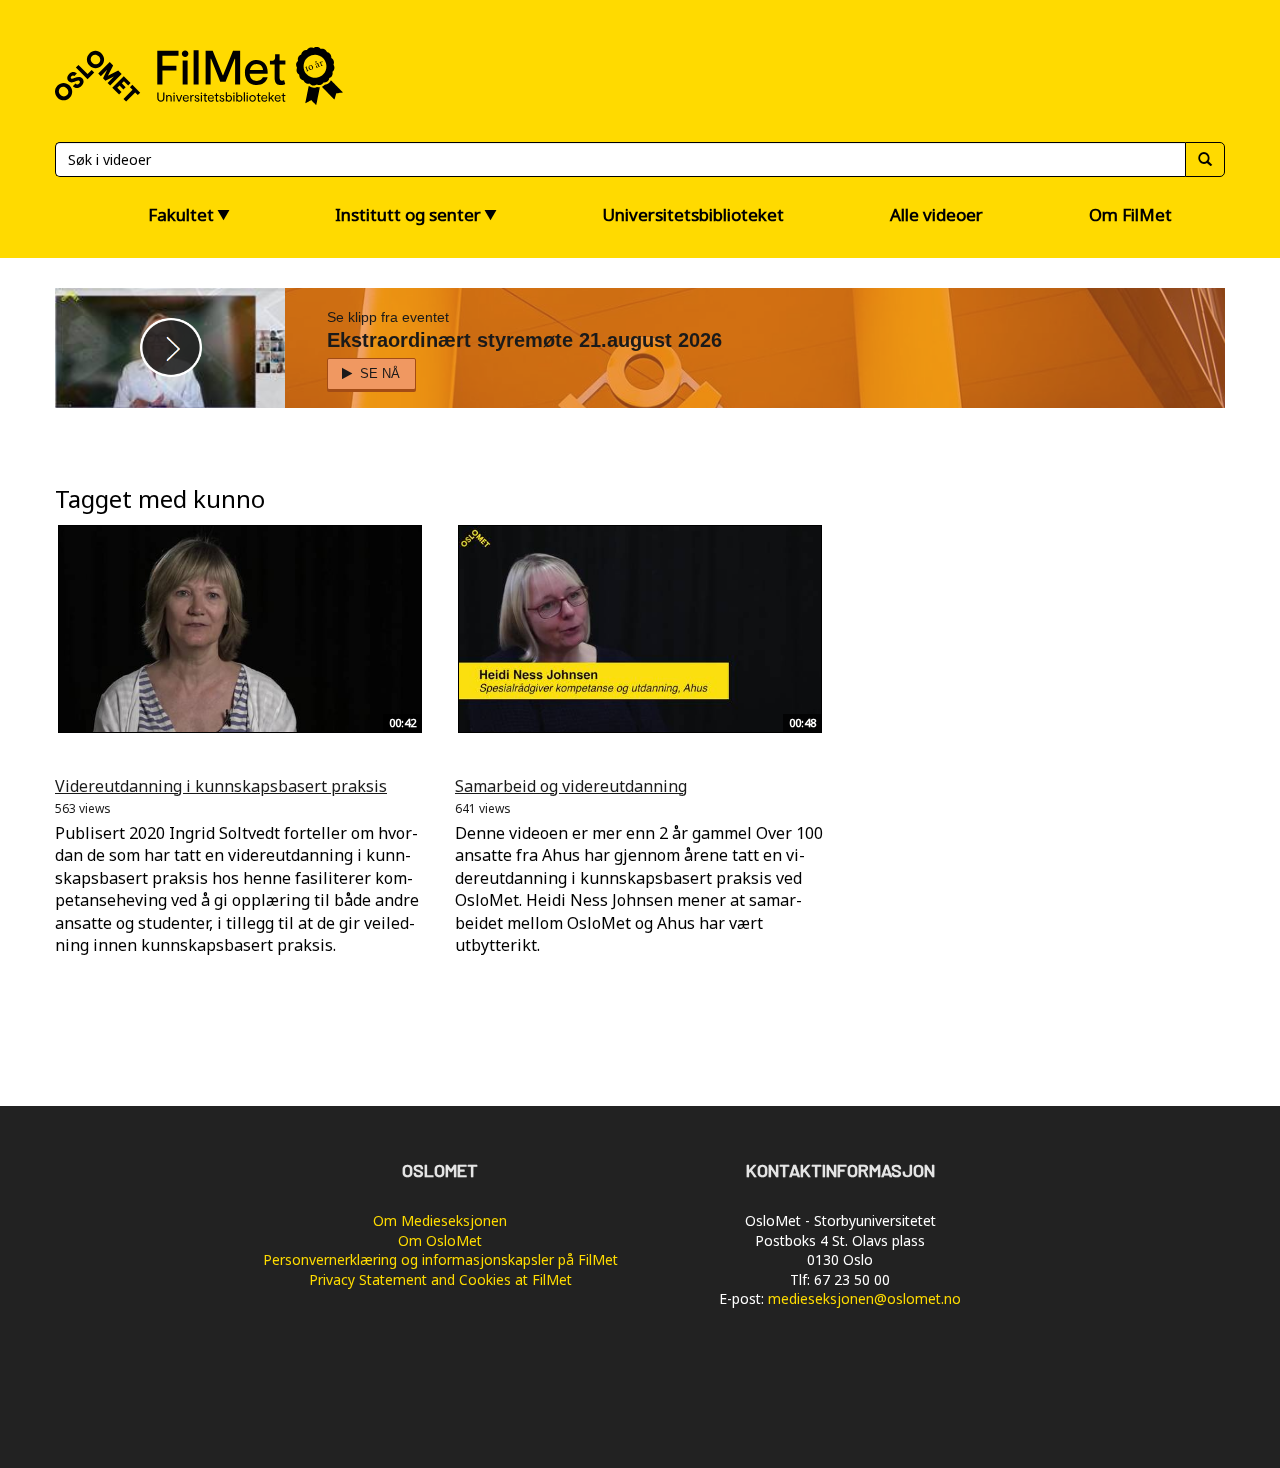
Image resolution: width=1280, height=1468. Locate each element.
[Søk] (1205, 159)
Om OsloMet (440, 1240)
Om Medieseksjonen (440, 1220)
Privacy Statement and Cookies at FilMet (440, 1279)
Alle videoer (936, 214)
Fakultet (181, 214)
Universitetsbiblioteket (693, 214)
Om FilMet (1130, 214)
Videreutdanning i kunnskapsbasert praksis (221, 786)
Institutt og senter (408, 214)
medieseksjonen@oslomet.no (864, 1298)
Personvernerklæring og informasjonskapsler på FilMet (440, 1259)
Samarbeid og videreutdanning (571, 786)
